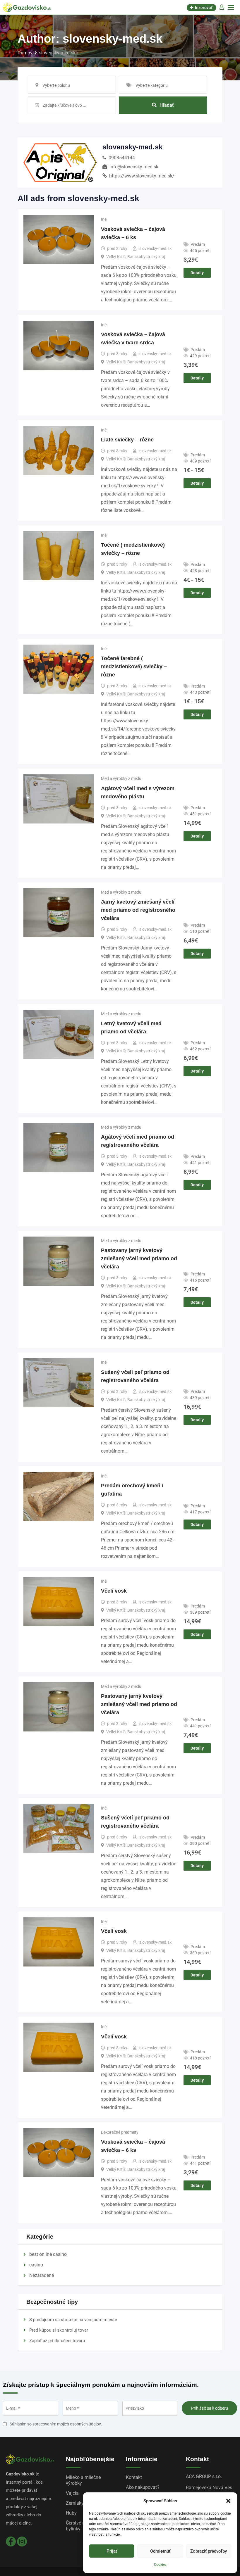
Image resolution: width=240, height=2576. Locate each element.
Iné (104, 219)
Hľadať (167, 105)
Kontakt (134, 2477)
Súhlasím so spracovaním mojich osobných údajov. (56, 2424)
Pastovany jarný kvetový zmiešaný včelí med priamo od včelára (139, 1258)
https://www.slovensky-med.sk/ (142, 176)
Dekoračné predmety (120, 2132)
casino (36, 2265)
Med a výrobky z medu (121, 778)
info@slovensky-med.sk (134, 167)
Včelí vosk (114, 1591)
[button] (228, 2501)
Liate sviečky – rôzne (127, 440)
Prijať (112, 2551)
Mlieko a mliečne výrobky (83, 2480)
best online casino (48, 2254)
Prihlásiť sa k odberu (210, 2408)
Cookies (160, 2565)
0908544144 (122, 158)
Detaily (197, 273)
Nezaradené (42, 2275)
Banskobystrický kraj (146, 257)
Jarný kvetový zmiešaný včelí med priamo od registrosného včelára (138, 910)
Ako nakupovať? (143, 2487)
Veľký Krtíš (116, 257)
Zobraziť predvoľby (209, 2551)
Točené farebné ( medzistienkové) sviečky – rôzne (134, 667)
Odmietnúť (160, 2551)
